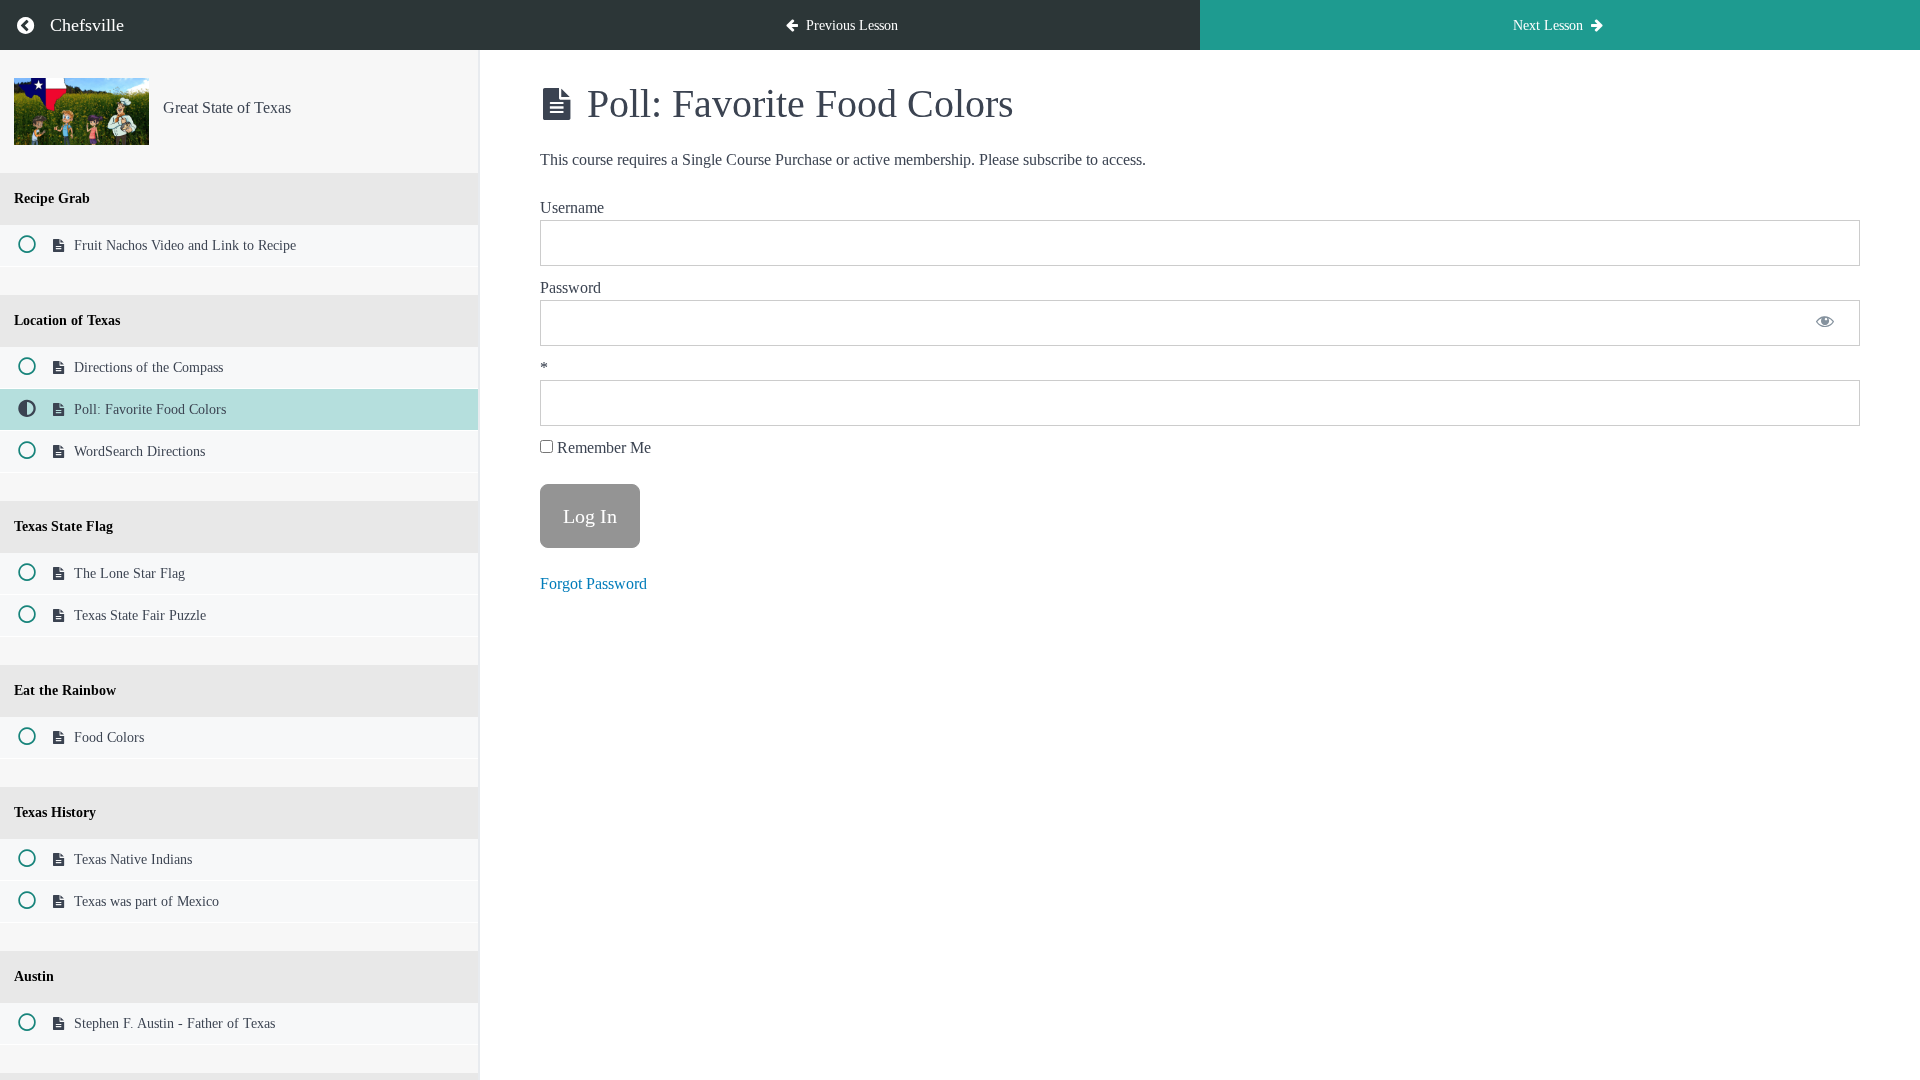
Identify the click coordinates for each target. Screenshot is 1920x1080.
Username (572, 207)
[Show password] (1825, 323)
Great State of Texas (227, 107)
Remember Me (602, 447)
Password (570, 287)
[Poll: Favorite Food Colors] (81, 111)
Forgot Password (593, 583)
